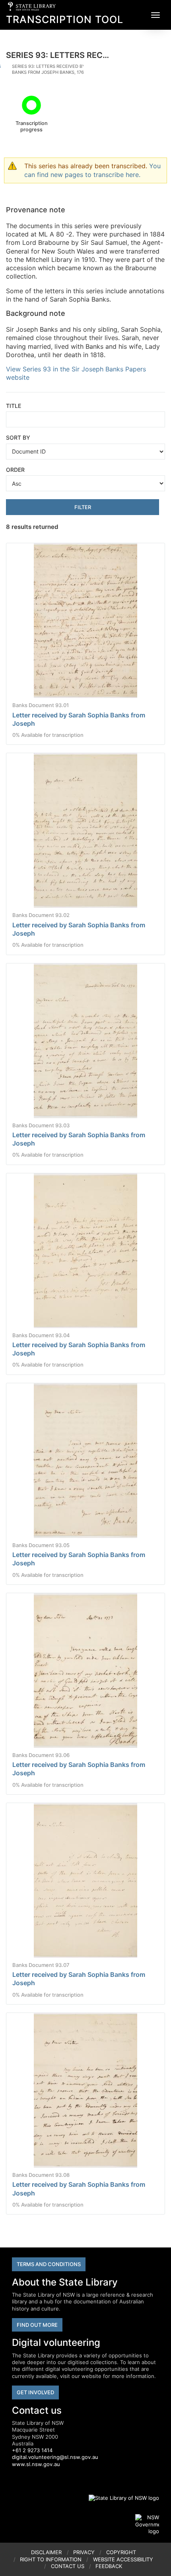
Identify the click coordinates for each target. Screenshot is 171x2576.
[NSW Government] (147, 2524)
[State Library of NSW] (119, 2498)
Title (14, 406)
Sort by (18, 437)
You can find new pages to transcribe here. (92, 170)
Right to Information (51, 2559)
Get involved (35, 2392)
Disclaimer (46, 2552)
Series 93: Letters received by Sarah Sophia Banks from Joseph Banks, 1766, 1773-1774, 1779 (67, 69)
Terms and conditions (49, 2264)
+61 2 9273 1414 (32, 2450)
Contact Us (68, 2566)
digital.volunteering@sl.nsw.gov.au (55, 2457)
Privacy (84, 2552)
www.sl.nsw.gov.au (36, 2464)
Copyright (121, 2552)
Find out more (37, 2325)
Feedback (109, 2566)
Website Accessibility (123, 2559)
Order (15, 470)
